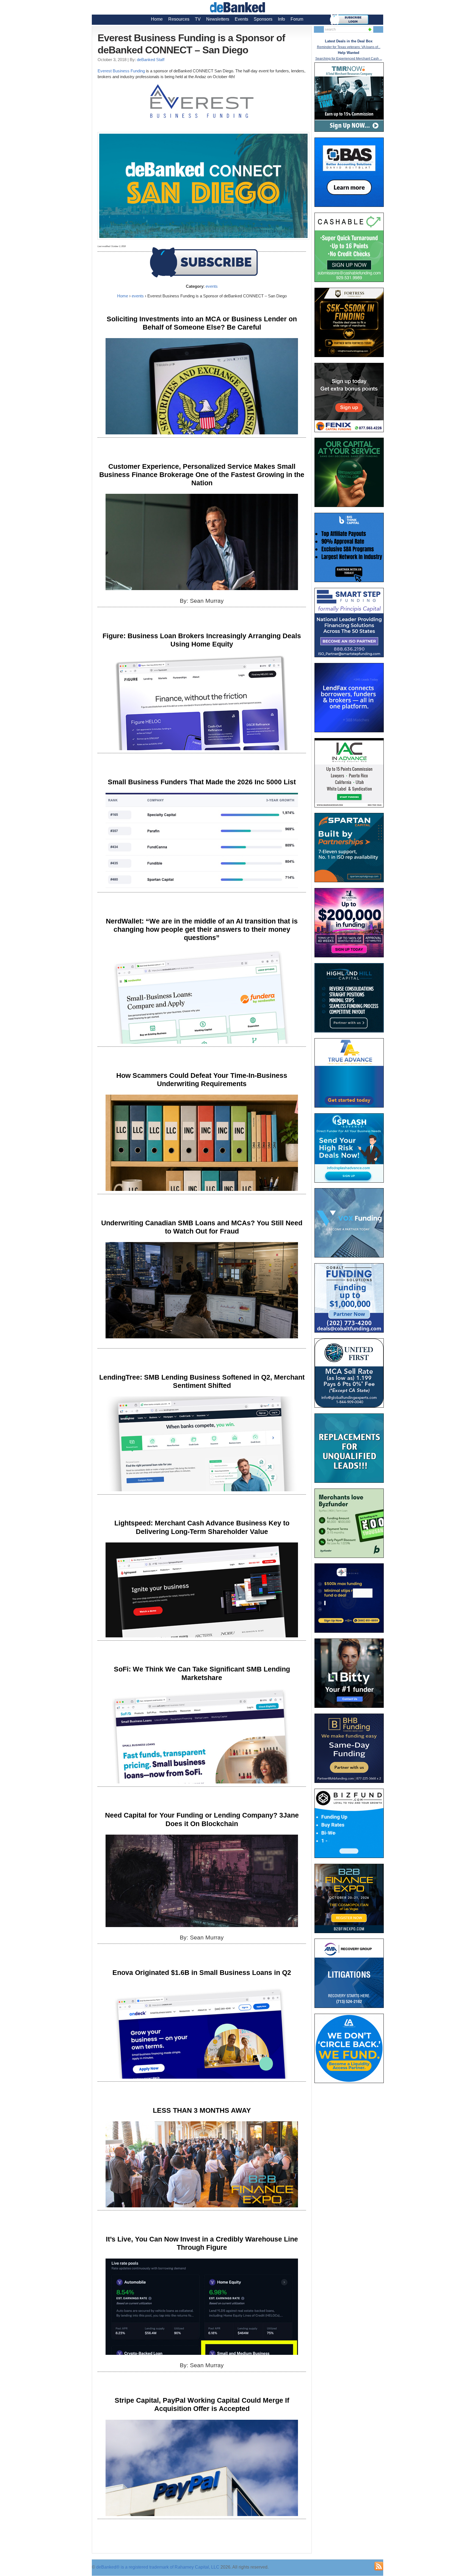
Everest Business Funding (121, 71)
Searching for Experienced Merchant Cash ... (349, 59)
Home (157, 19)
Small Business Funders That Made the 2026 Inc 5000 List (202, 782)
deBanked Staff (151, 60)
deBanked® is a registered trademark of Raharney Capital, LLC (158, 2567)
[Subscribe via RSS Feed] (379, 2566)
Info (281, 19)
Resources (179, 19)
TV (198, 19)
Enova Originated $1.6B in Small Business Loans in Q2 (202, 1972)
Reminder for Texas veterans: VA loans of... (349, 47)
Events (241, 19)
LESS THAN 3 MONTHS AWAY (202, 2110)
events (212, 286)
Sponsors (263, 19)
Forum (297, 19)
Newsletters (218, 19)
